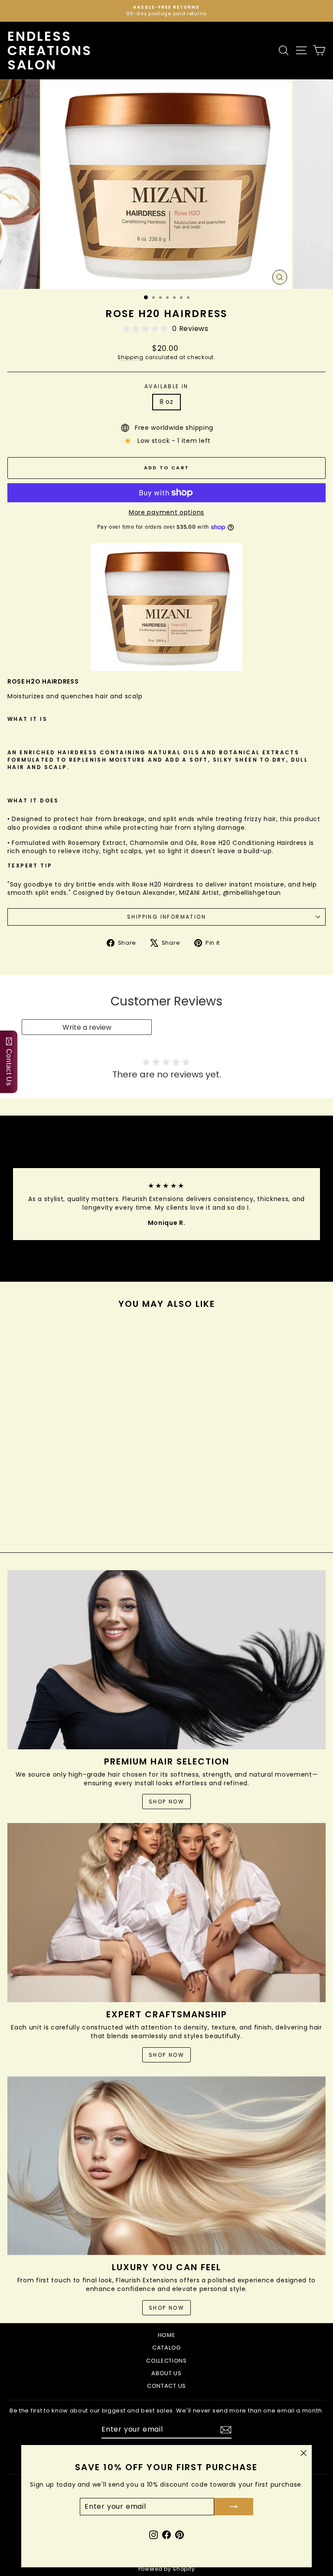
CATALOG (166, 2348)
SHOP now (166, 2308)
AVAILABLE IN (166, 386)
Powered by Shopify (167, 2569)
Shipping (131, 357)
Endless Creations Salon (50, 51)
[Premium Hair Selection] (166, 1660)
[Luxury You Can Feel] (166, 2166)
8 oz (166, 402)
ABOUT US (166, 2373)
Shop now (166, 1802)
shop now (166, 2055)
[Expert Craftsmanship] (166, 1913)
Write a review (87, 1027)
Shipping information (166, 917)
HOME (167, 2335)
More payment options (166, 512)
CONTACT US (166, 2386)
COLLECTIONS (166, 2361)
